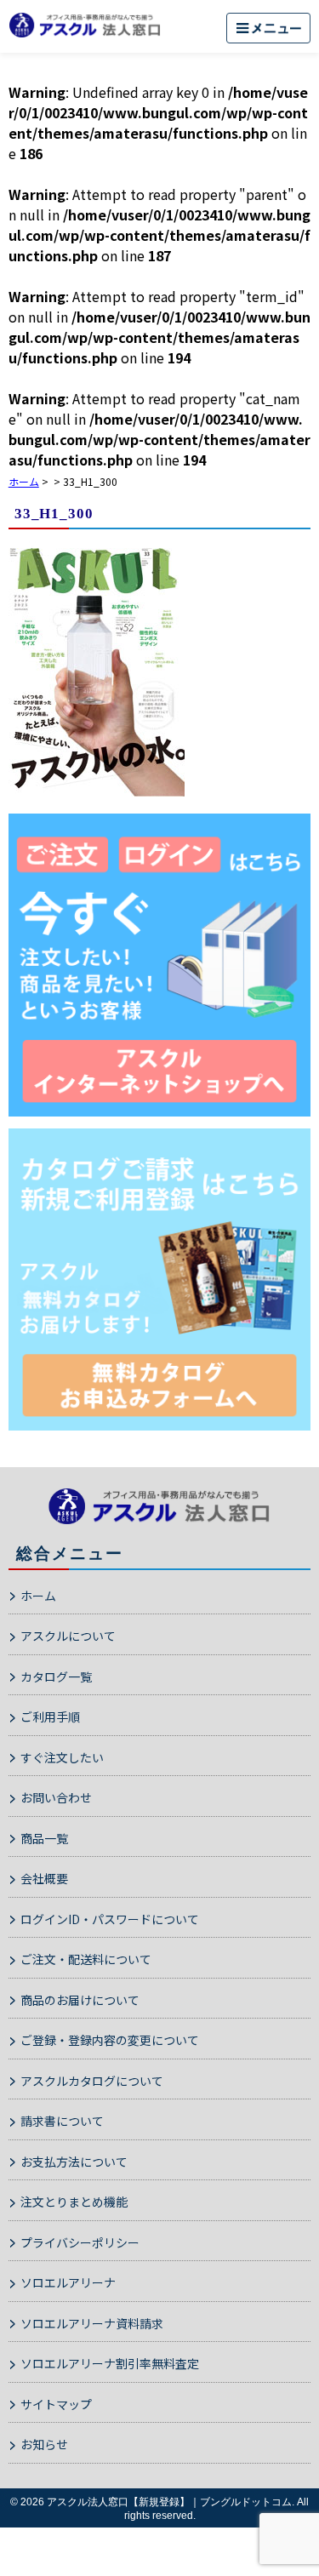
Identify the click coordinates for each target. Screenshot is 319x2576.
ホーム (38, 1596)
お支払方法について (74, 2162)
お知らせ (44, 2444)
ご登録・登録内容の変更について (110, 2040)
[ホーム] (85, 25)
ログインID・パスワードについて (110, 1919)
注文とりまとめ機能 (74, 2202)
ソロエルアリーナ (68, 2282)
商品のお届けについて (80, 2000)
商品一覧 (44, 1838)
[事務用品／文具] (159, 965)
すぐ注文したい (62, 1757)
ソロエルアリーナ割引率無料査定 (110, 2363)
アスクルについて (68, 1636)
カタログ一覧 (56, 1676)
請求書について (62, 2121)
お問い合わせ (56, 1797)
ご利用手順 (50, 1716)
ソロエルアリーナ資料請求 (92, 2323)
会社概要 (44, 1878)
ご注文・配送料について (86, 1959)
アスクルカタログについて (92, 2081)
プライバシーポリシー (80, 2242)
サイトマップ (56, 2404)
